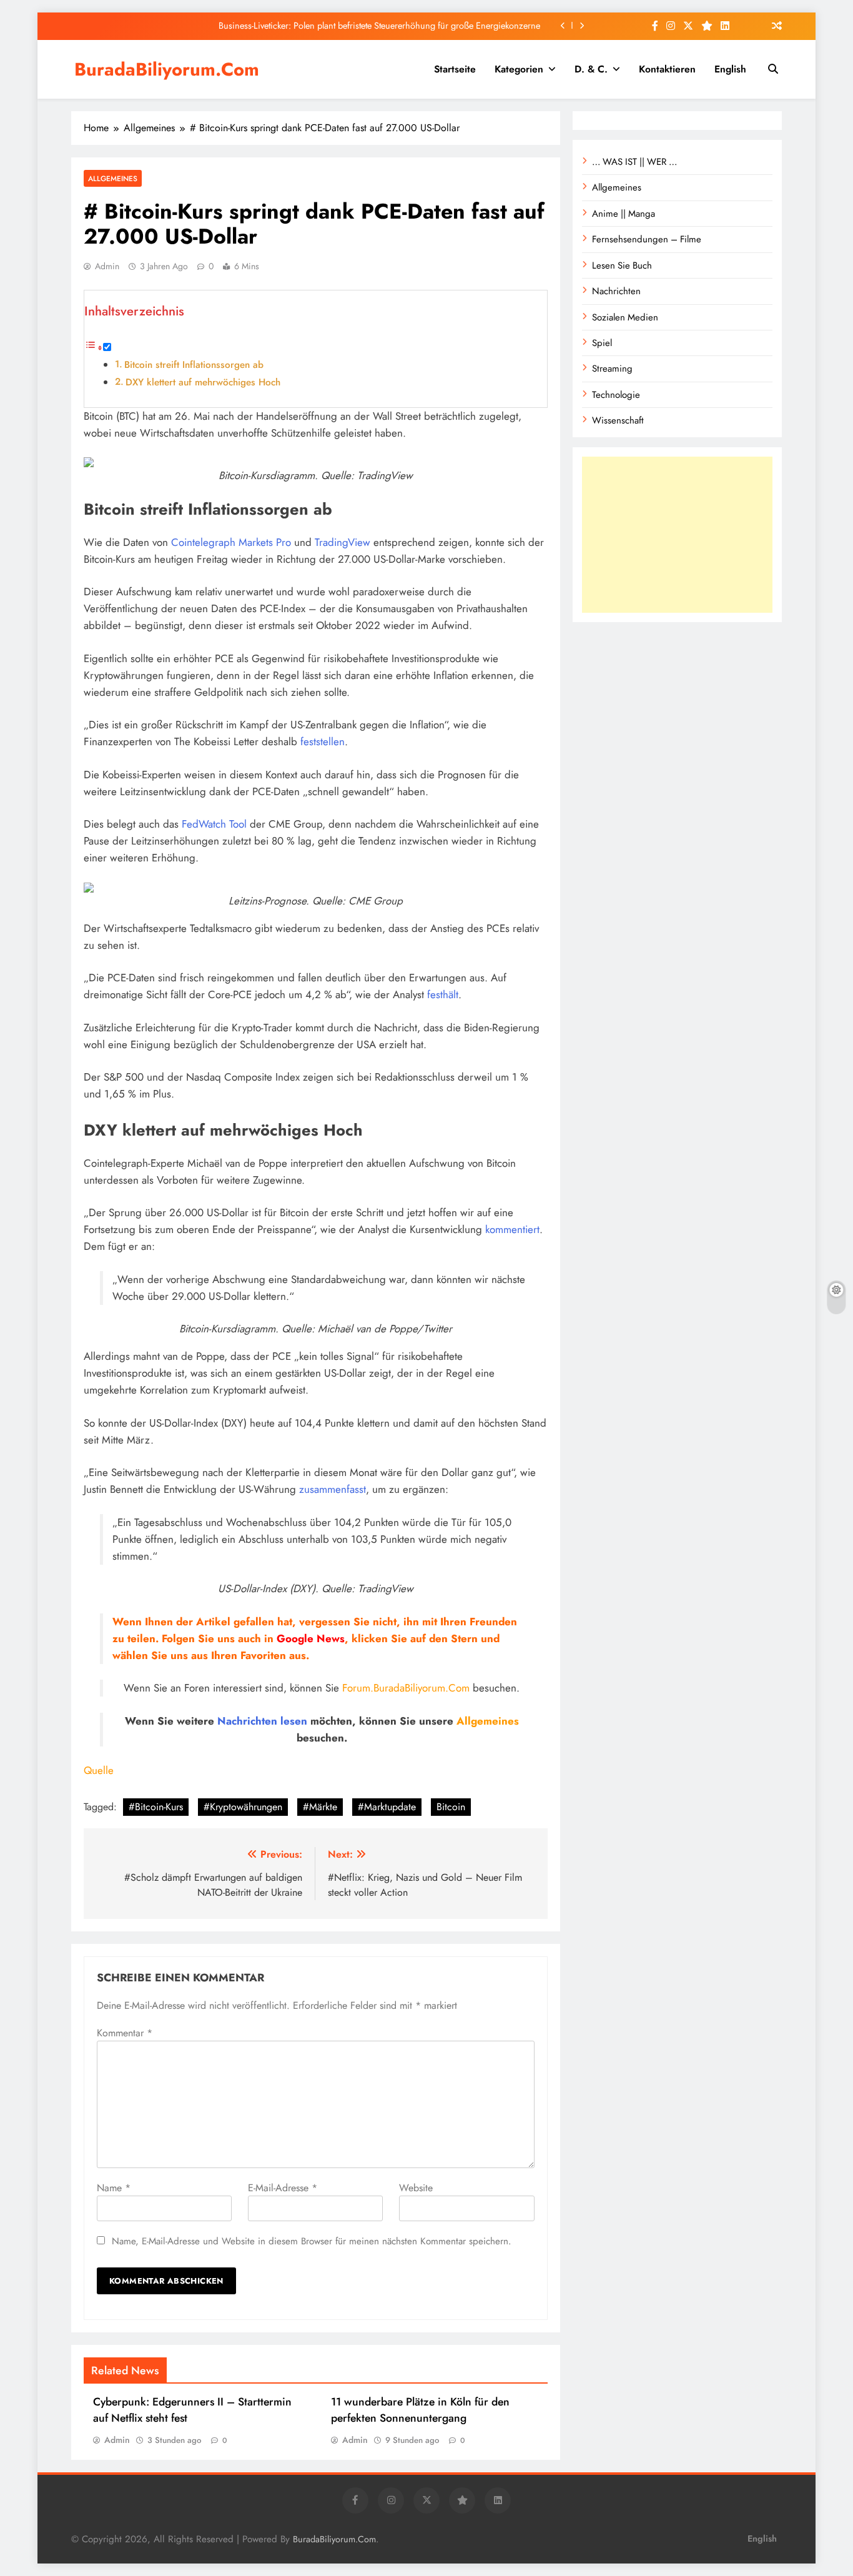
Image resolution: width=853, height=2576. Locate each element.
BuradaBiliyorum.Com (167, 69)
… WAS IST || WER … (634, 162)
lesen (294, 1721)
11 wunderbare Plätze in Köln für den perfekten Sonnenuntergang (420, 2410)
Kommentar (125, 2033)
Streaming (612, 369)
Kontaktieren (667, 69)
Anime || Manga (624, 214)
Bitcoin (451, 1807)
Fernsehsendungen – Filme (647, 239)
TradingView (343, 542)
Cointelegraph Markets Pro (231, 542)
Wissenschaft (618, 420)
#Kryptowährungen (243, 1807)
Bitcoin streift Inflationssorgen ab (194, 365)
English (730, 69)
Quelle (99, 1770)
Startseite (455, 69)
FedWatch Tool (214, 824)
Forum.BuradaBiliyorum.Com (406, 1688)
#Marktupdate (387, 1807)
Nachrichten (247, 1721)
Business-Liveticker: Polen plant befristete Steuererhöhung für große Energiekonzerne (379, 26)
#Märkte (320, 1807)
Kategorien (519, 69)
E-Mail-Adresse (283, 2188)
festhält (443, 994)
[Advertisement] (677, 535)
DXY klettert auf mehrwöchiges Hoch (203, 382)
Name (114, 2188)
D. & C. (591, 69)
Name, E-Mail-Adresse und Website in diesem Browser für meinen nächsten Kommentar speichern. (312, 2241)
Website (416, 2188)
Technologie (616, 395)
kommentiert (512, 1229)
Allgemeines (113, 178)
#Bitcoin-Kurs (156, 1807)
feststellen (323, 741)
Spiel (602, 343)
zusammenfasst (333, 1489)
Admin (107, 266)
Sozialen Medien (625, 317)
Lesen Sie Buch (622, 265)
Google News (311, 1638)
